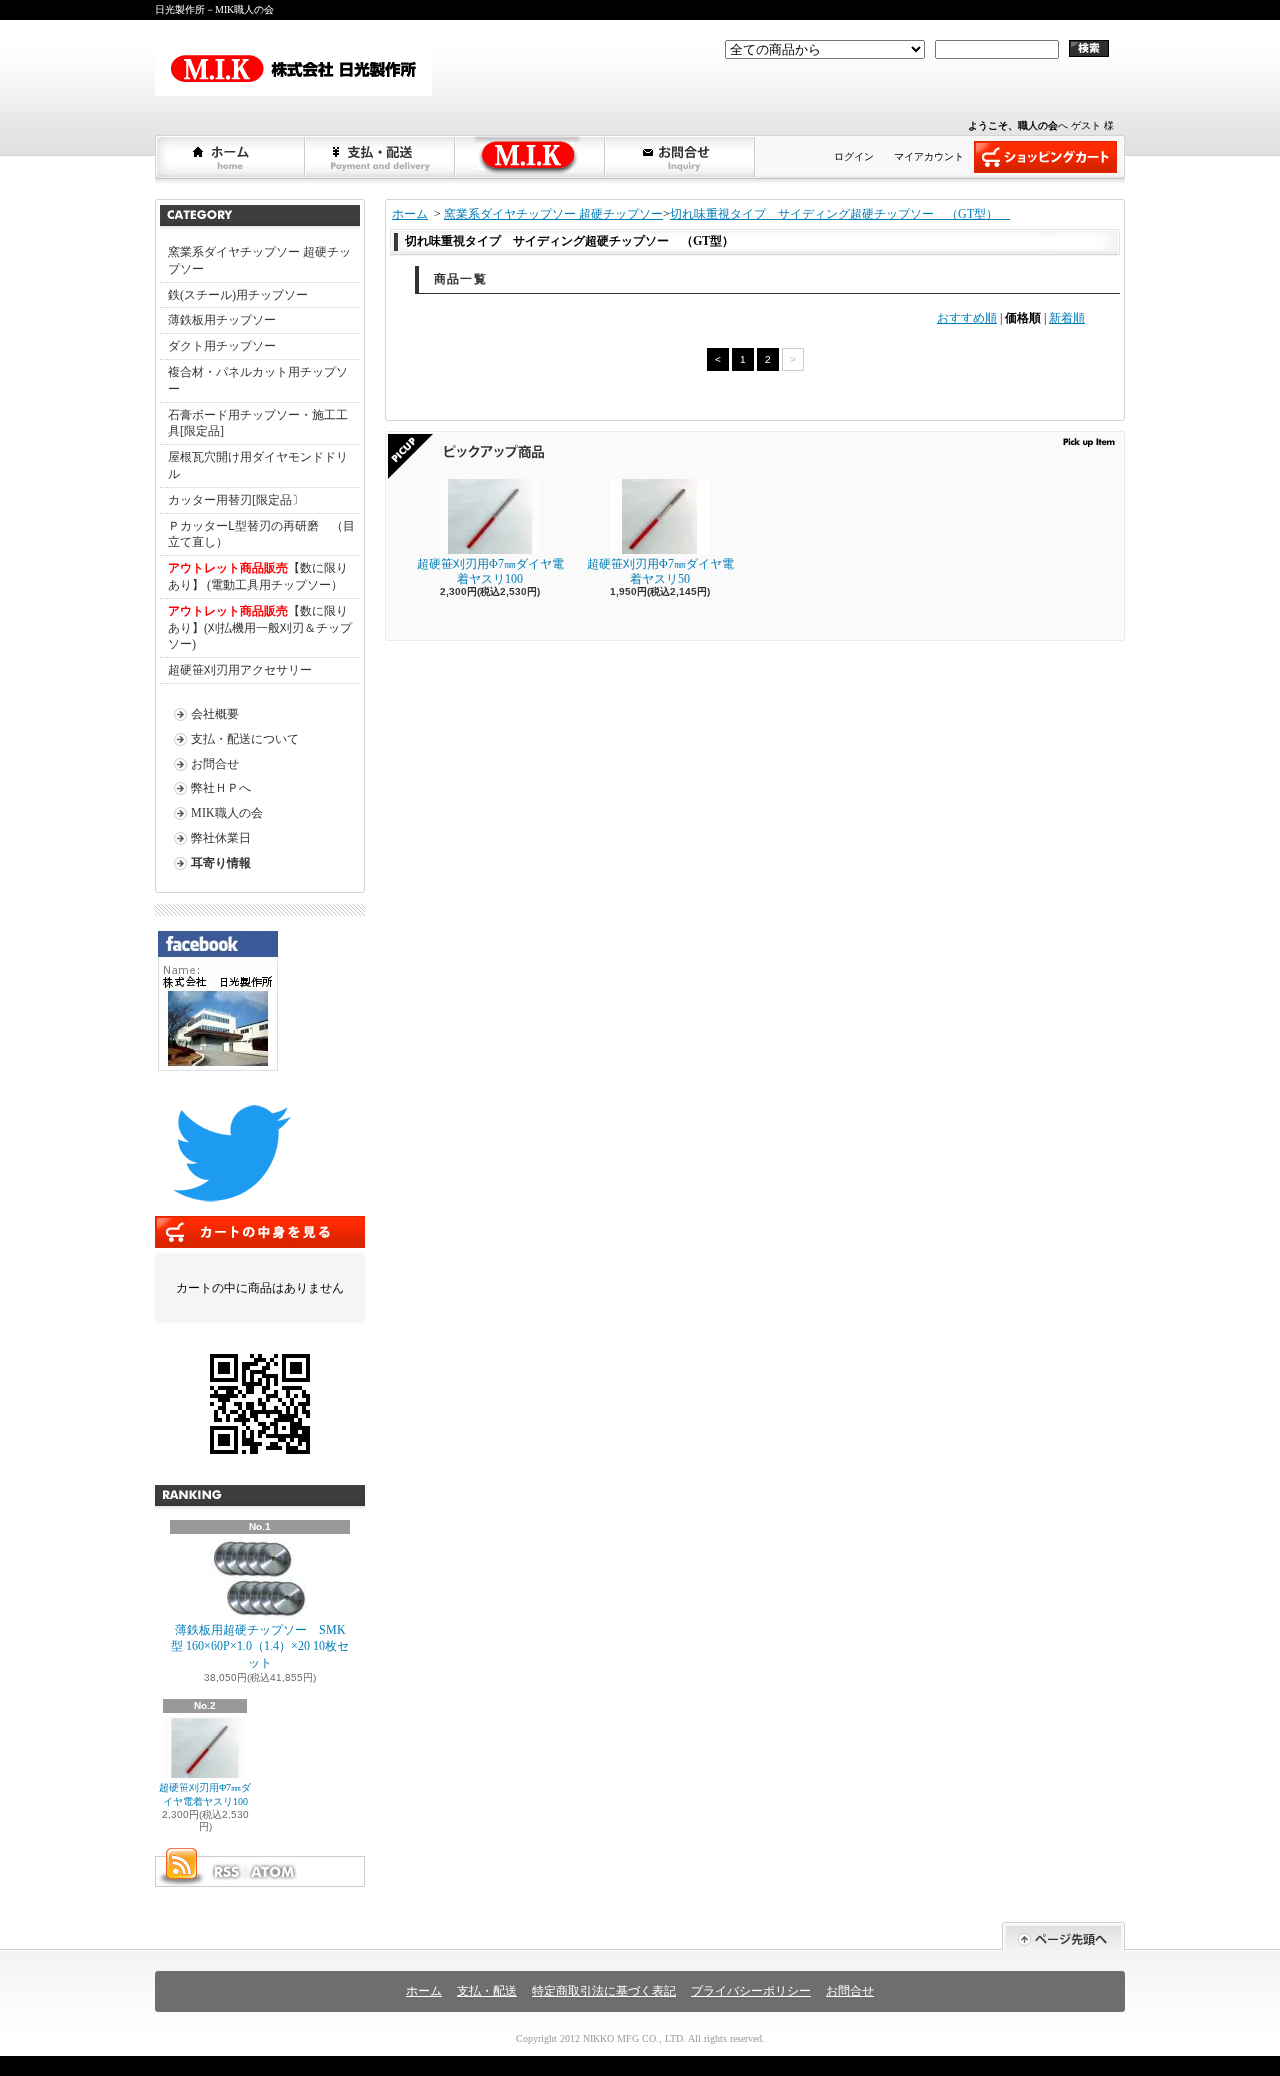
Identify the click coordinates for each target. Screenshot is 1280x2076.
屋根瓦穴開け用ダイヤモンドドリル (258, 465)
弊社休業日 (221, 838)
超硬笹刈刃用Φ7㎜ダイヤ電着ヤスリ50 (660, 571)
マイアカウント (929, 156)
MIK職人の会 (227, 813)
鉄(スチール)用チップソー (238, 295)
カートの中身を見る (260, 1232)
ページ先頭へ (1063, 1936)
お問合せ (681, 157)
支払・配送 (487, 1991)
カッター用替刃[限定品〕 (236, 500)
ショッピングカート (1045, 157)
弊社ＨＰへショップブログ (531, 157)
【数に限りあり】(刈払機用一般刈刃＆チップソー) (260, 628)
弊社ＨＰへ (221, 788)
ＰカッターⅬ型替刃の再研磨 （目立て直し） (261, 534)
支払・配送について (381, 157)
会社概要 (215, 714)
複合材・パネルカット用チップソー (258, 380)
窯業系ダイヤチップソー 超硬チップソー (259, 260)
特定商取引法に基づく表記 (604, 1991)
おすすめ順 (967, 318)
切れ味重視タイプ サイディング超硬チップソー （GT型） (840, 214)
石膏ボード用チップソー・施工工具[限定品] (258, 423)
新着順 (1067, 318)
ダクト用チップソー (222, 346)
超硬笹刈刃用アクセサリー (240, 670)
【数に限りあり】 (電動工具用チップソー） (258, 576)
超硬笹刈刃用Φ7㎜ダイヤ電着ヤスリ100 (205, 1794)
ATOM (274, 1872)
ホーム (231, 157)
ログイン (854, 156)
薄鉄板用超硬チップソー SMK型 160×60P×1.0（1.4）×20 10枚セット (260, 1647)
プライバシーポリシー (751, 1991)
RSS (226, 1872)
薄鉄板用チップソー (222, 320)
